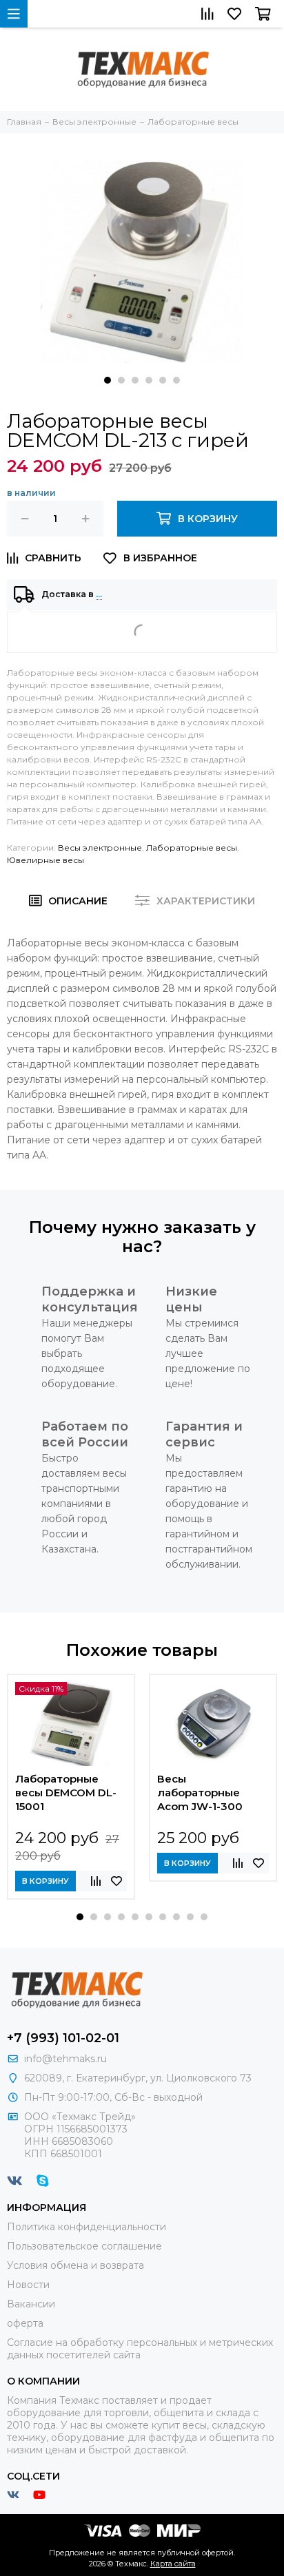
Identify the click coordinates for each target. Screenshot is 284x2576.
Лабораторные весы (192, 848)
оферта (25, 2323)
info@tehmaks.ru (65, 2059)
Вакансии (31, 2304)
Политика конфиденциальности (87, 2227)
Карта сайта (173, 2564)
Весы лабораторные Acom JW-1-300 (200, 1793)
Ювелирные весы (45, 860)
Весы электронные (100, 848)
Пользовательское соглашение (84, 2246)
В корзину (45, 1881)
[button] (108, 380)
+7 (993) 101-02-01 (63, 2038)
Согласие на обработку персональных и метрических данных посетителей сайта (140, 2349)
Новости (28, 2285)
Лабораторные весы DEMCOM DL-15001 (66, 1793)
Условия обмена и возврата (75, 2265)
